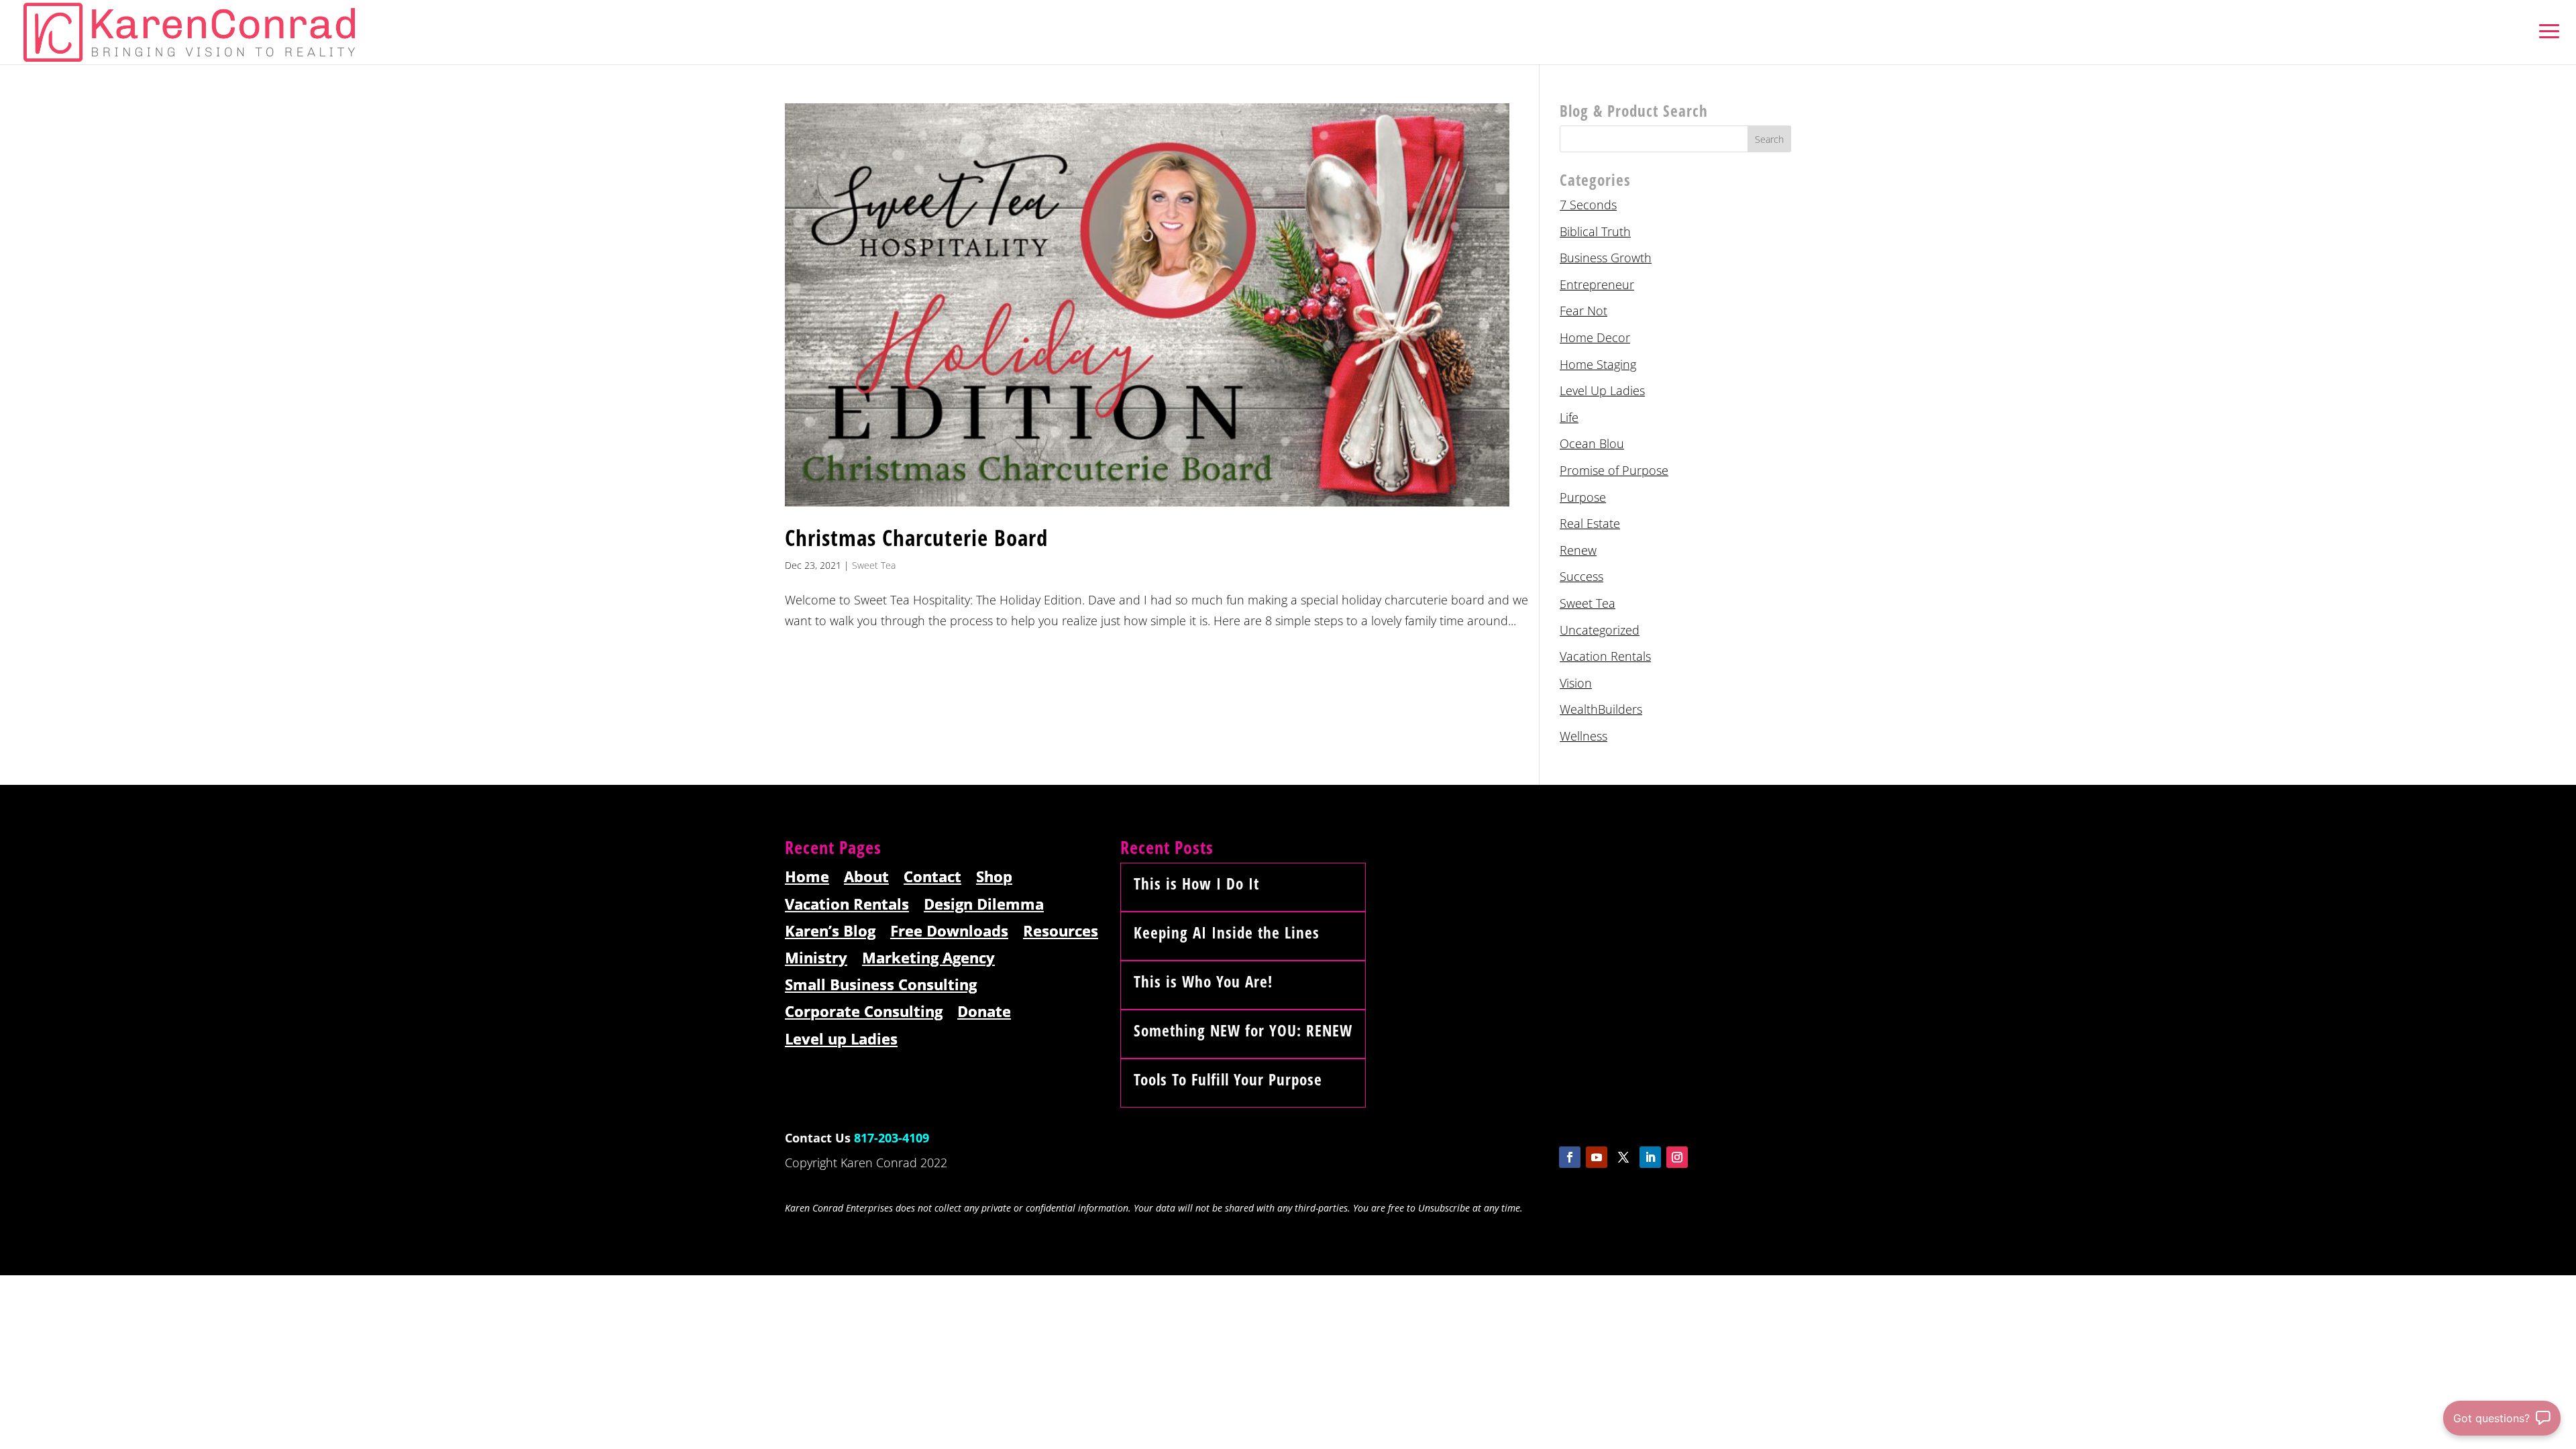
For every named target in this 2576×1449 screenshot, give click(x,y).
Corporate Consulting (864, 1012)
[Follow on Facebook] (1570, 1157)
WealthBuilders (1601, 709)
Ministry (816, 958)
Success (1581, 576)
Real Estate (1590, 523)
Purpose (1583, 497)
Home (807, 877)
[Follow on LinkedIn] (1650, 1157)
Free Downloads (949, 931)
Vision (1576, 683)
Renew (1578, 550)
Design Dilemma (984, 905)
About (866, 877)
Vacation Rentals (1605, 656)
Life (1569, 417)
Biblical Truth (1595, 231)
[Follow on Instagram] (1677, 1157)
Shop (994, 877)
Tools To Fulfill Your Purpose (1228, 1079)
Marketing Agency (928, 958)
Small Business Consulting (881, 985)
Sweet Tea (874, 565)
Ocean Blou (1592, 443)
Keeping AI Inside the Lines (1227, 932)
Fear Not (1584, 311)
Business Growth (1606, 258)
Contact (932, 877)
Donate (984, 1012)
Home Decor (1595, 337)
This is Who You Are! (1203, 981)
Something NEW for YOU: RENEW (1243, 1030)
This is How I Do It (1196, 883)
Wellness (1584, 736)
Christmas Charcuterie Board (916, 538)
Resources (1061, 931)
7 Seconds (1588, 205)
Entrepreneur (1597, 284)
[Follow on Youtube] (1597, 1157)
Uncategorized (1600, 630)
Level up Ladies (841, 1039)
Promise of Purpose (1614, 470)
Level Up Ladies (1602, 390)
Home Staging (1598, 364)
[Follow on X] (1623, 1157)
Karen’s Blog (830, 931)
